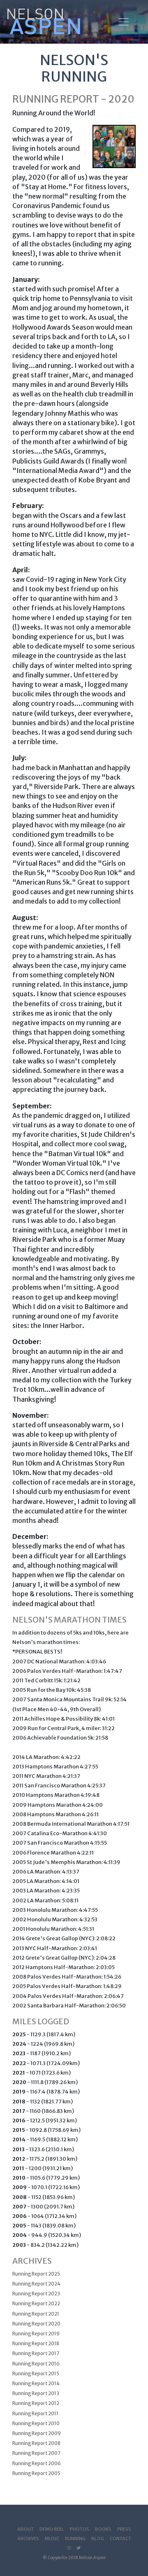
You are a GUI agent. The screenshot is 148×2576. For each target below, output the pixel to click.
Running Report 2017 (36, 2354)
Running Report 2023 (36, 2294)
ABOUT (25, 2529)
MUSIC (52, 2539)
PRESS (124, 2529)
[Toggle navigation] (124, 22)
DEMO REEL (52, 2529)
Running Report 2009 (37, 2433)
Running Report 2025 (36, 2274)
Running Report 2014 (36, 2384)
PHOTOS (80, 2529)
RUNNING (75, 2539)
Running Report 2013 (36, 2393)
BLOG (98, 2539)
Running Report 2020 (36, 2324)
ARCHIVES (28, 2539)
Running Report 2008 (36, 2443)
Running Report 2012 (36, 2403)
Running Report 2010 (36, 2424)
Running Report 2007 (36, 2453)
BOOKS (103, 2529)
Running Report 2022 (36, 2304)
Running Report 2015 (36, 2374)
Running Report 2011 (35, 2414)
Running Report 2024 (36, 2284)
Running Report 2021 (36, 2314)
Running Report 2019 (36, 2334)
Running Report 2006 (37, 2464)
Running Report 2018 (36, 2344)
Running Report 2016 (36, 2364)
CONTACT (120, 2539)
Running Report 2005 (36, 2473)
